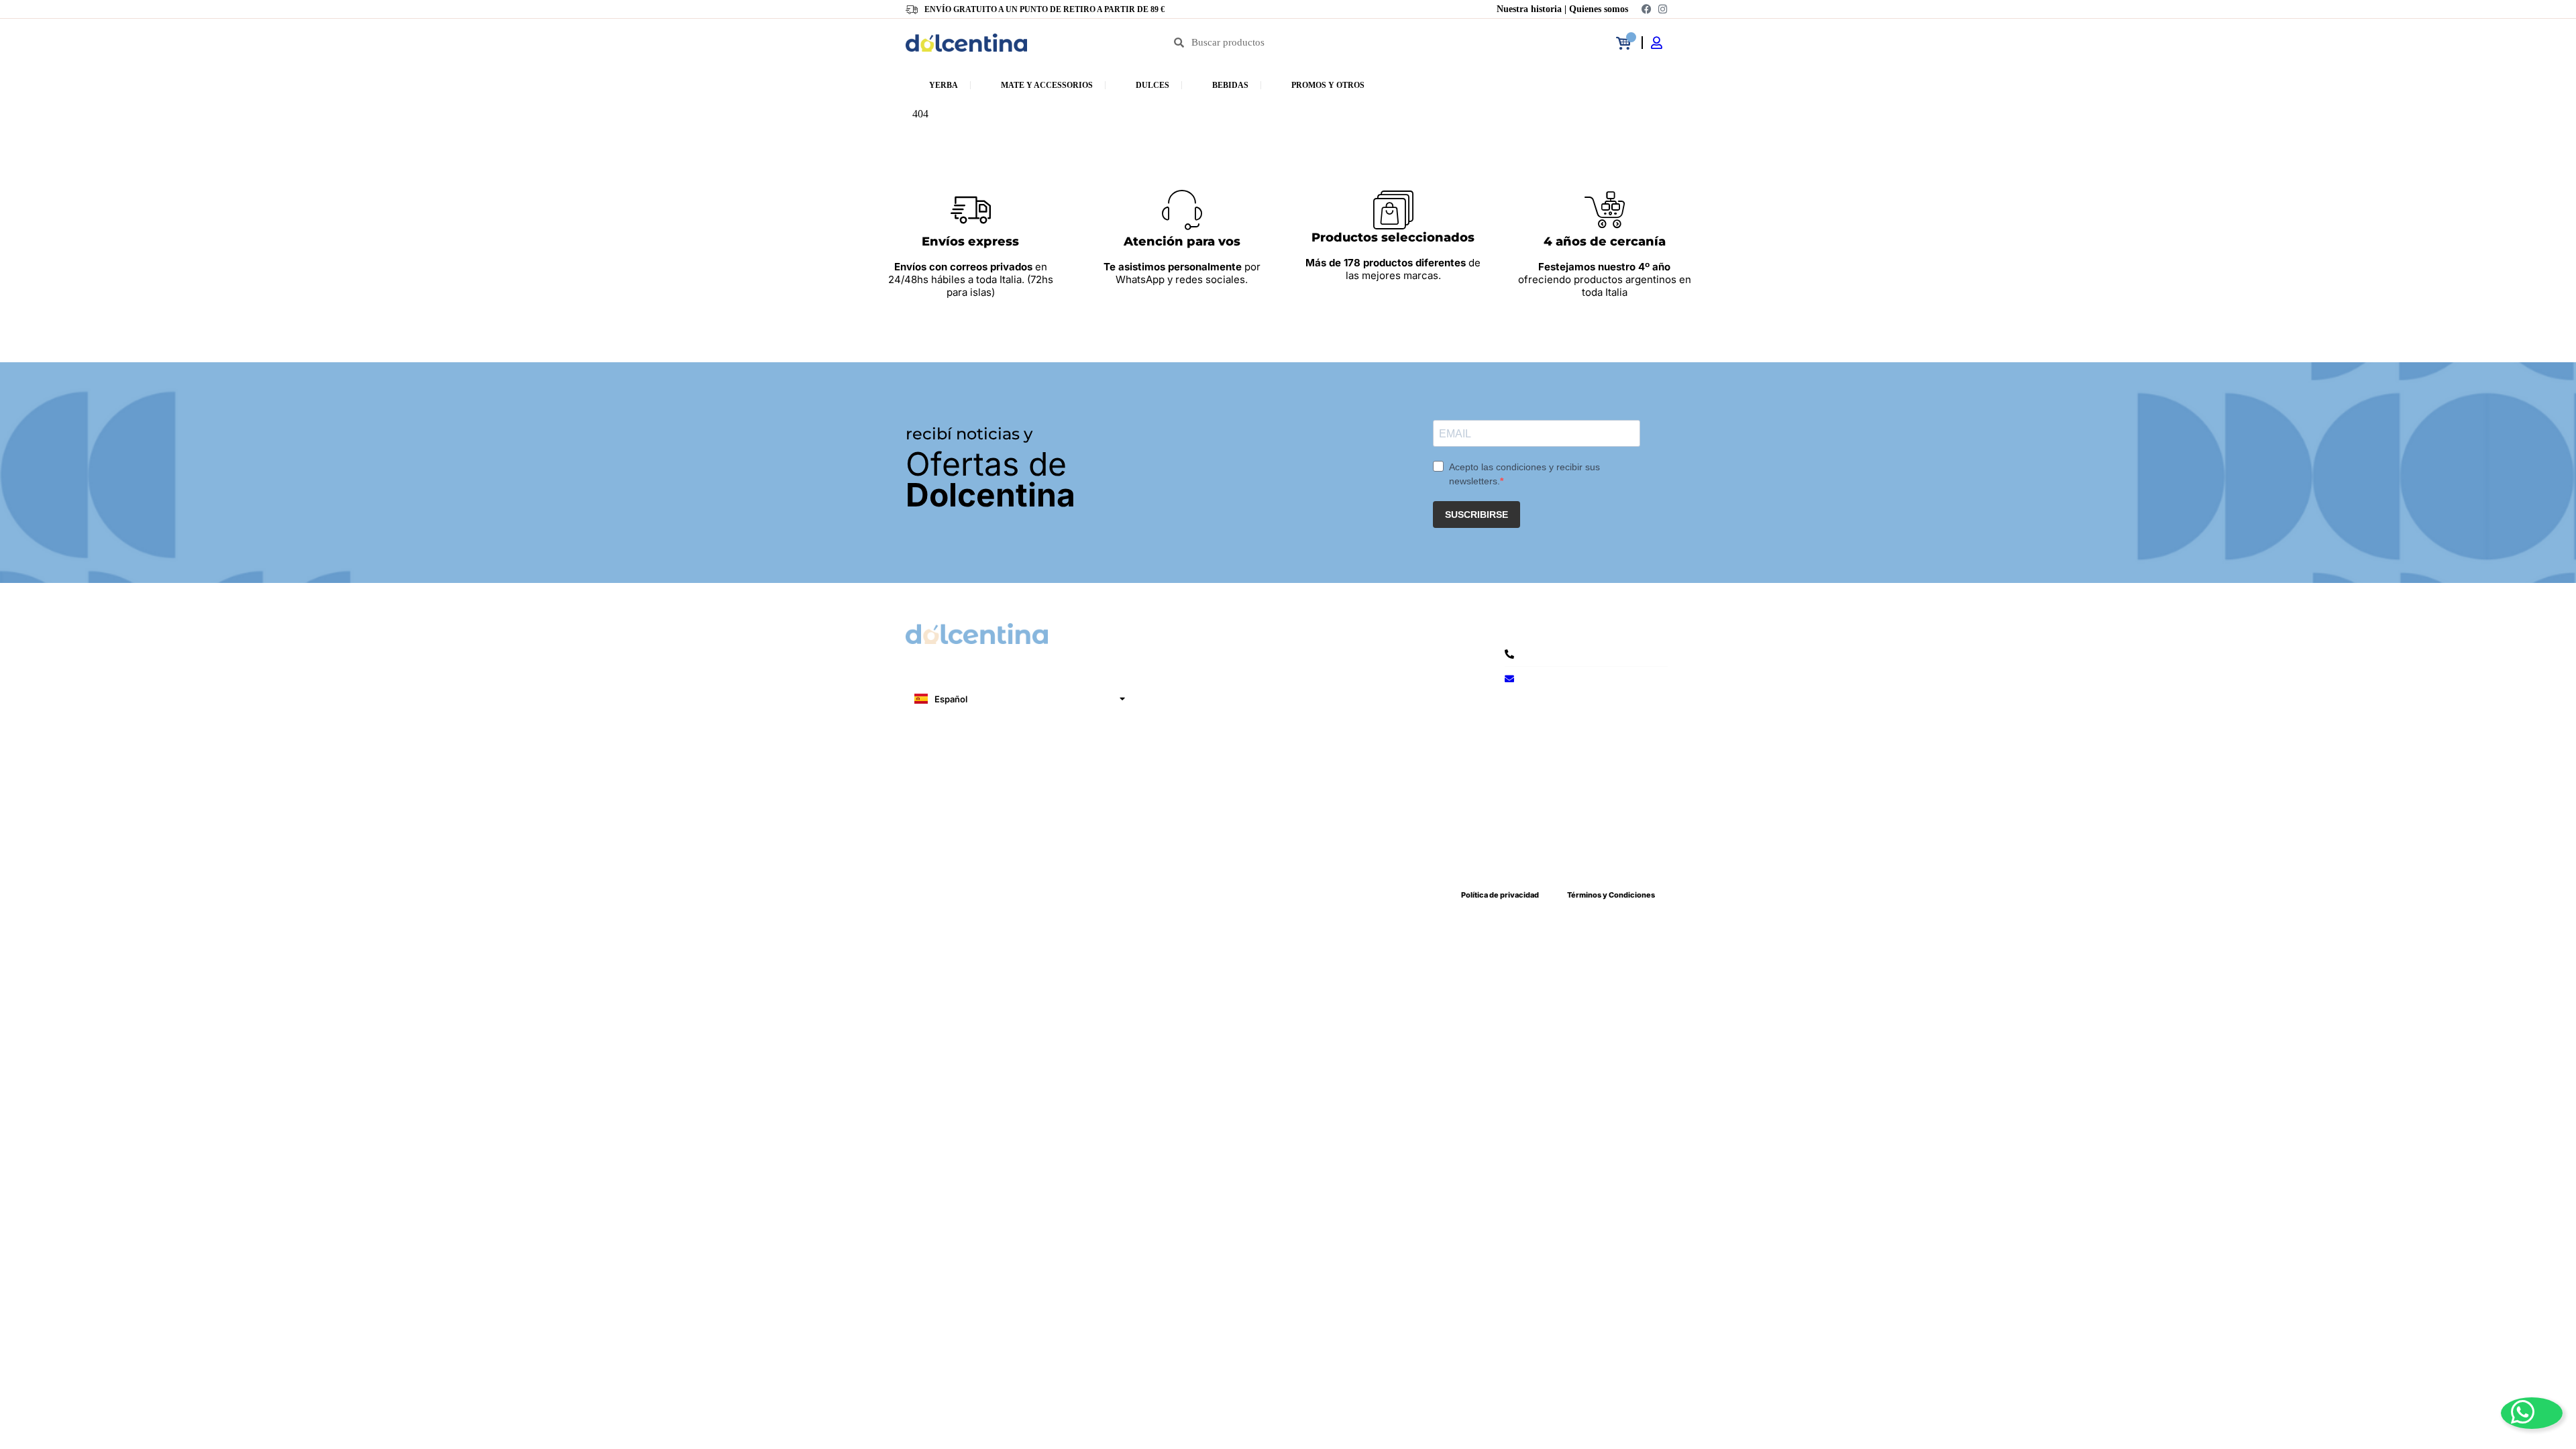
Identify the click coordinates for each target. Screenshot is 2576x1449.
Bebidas (1230, 85)
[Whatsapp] (2532, 1413)
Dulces (1152, 85)
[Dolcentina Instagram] (1662, 9)
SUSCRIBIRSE (1477, 515)
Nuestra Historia (965, 840)
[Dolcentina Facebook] (1646, 9)
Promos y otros (1328, 85)
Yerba (944, 85)
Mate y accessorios (1047, 85)
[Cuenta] (1661, 43)
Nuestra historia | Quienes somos (1562, 9)
